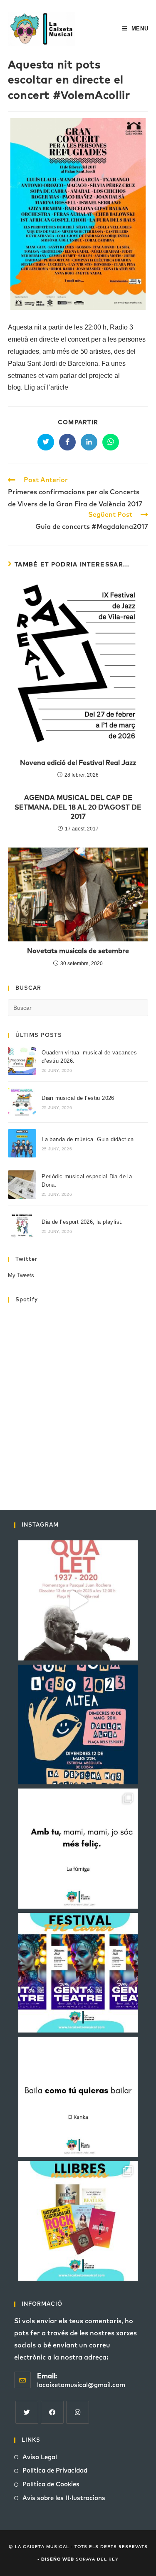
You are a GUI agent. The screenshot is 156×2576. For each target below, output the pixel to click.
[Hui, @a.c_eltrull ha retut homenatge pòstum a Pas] (78, 1600)
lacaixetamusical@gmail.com (81, 2385)
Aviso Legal (40, 2457)
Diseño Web (58, 2559)
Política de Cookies (51, 2484)
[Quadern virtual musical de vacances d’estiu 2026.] (22, 1061)
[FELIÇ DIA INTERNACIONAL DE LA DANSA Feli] (78, 2097)
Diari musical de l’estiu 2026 (78, 1098)
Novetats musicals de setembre (78, 951)
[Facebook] (52, 2412)
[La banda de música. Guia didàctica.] (22, 1143)
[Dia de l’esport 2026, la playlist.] (22, 1226)
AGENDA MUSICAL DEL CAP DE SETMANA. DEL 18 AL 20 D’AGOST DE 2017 (78, 807)
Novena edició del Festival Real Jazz (78, 763)
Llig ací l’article (46, 387)
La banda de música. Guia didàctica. (89, 1139)
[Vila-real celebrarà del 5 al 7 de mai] (78, 1973)
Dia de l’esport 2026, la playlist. (82, 1222)
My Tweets (21, 1275)
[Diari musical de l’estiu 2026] (22, 1102)
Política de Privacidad (55, 2471)
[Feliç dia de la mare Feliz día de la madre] (78, 1849)
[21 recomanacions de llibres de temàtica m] (78, 2221)
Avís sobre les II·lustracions (64, 2498)
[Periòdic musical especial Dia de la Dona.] (22, 1185)
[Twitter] (27, 2412)
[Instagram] (78, 2412)
